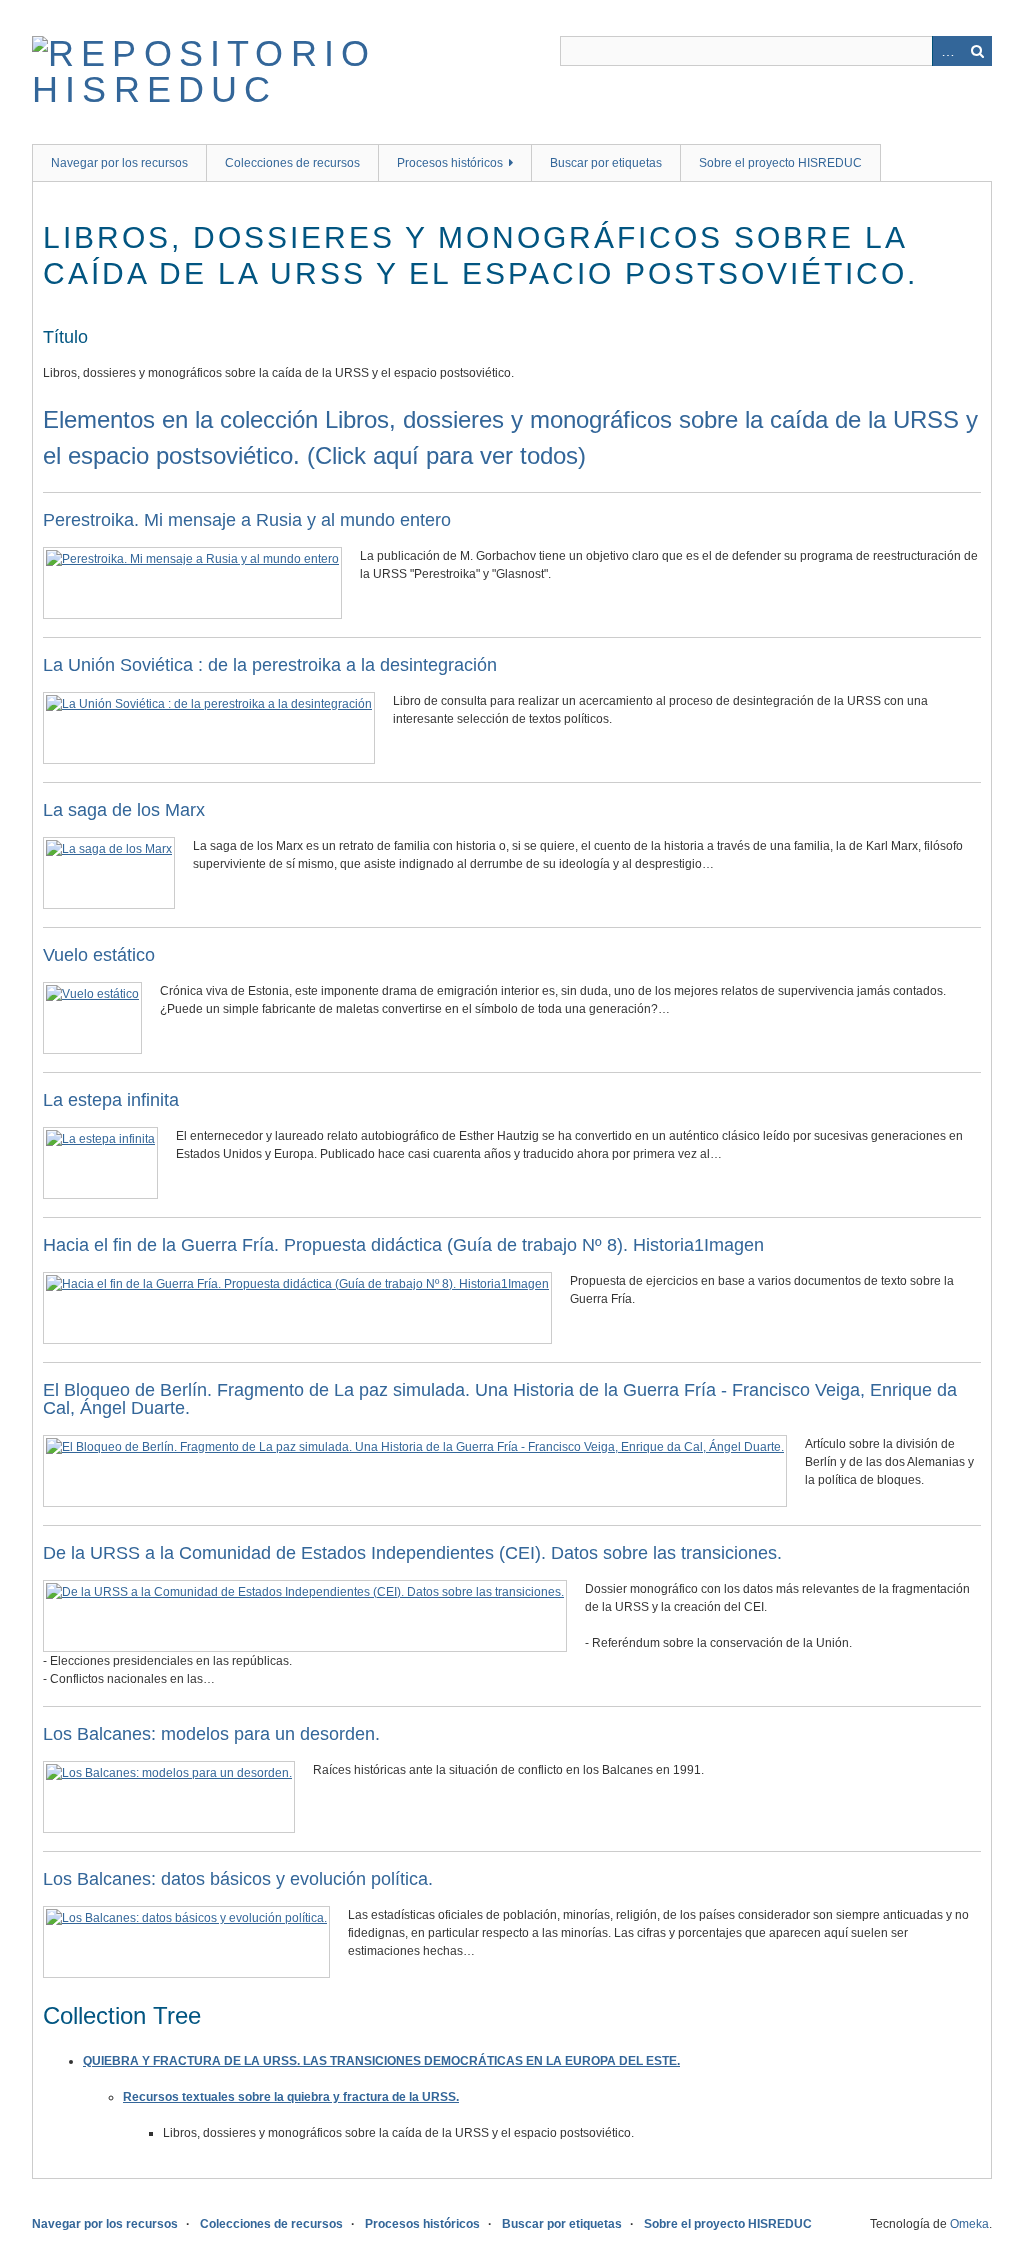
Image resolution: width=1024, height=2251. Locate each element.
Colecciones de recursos (292, 163)
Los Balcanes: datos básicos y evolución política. (238, 1879)
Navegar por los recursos (119, 163)
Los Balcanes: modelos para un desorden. (211, 1734)
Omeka (969, 2224)
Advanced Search (947, 51)
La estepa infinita (111, 1100)
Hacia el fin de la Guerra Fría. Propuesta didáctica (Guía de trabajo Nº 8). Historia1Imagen (403, 1245)
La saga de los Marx (124, 810)
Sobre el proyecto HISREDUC (780, 163)
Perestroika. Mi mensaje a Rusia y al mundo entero (247, 520)
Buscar (977, 51)
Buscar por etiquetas (606, 163)
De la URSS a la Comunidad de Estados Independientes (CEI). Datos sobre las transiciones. (412, 1553)
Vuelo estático (99, 955)
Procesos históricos (450, 163)
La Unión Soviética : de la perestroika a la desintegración (270, 665)
